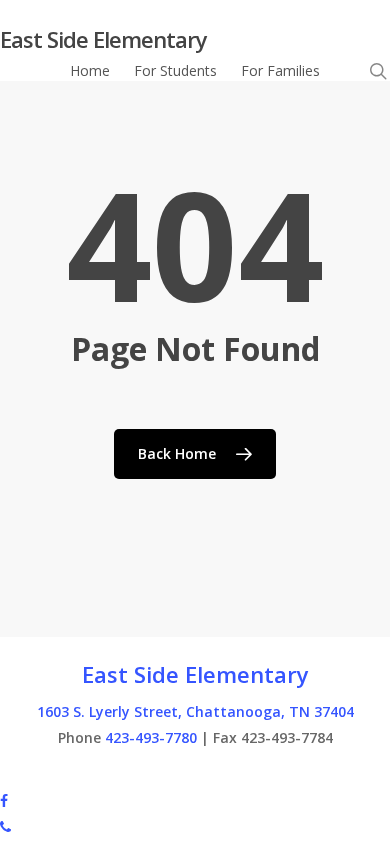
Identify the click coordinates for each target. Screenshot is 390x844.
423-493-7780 (151, 737)
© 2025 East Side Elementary (94, 773)
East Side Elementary (103, 39)
